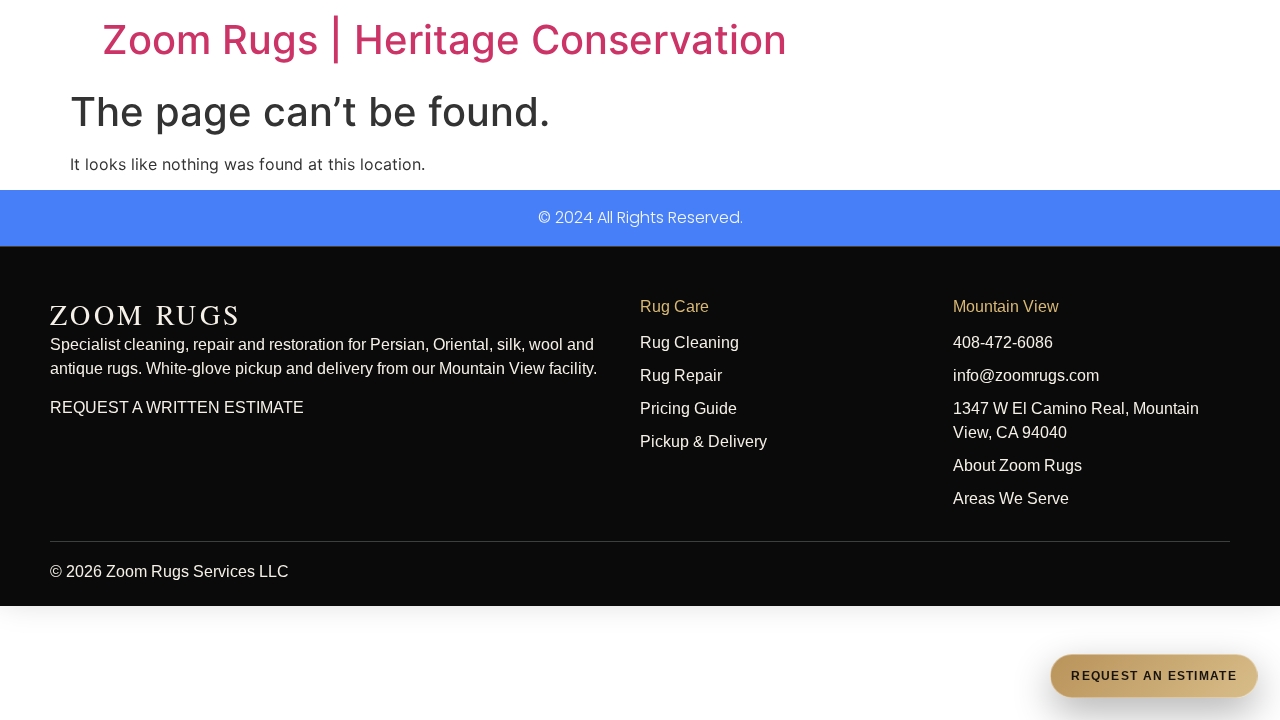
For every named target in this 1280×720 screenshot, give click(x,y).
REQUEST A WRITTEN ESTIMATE (177, 407)
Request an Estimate (1154, 676)
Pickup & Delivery (703, 441)
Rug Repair (681, 375)
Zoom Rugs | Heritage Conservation (444, 39)
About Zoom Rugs (1017, 465)
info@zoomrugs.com (1026, 375)
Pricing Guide (688, 408)
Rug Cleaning (689, 342)
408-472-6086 (1003, 342)
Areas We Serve (1011, 498)
